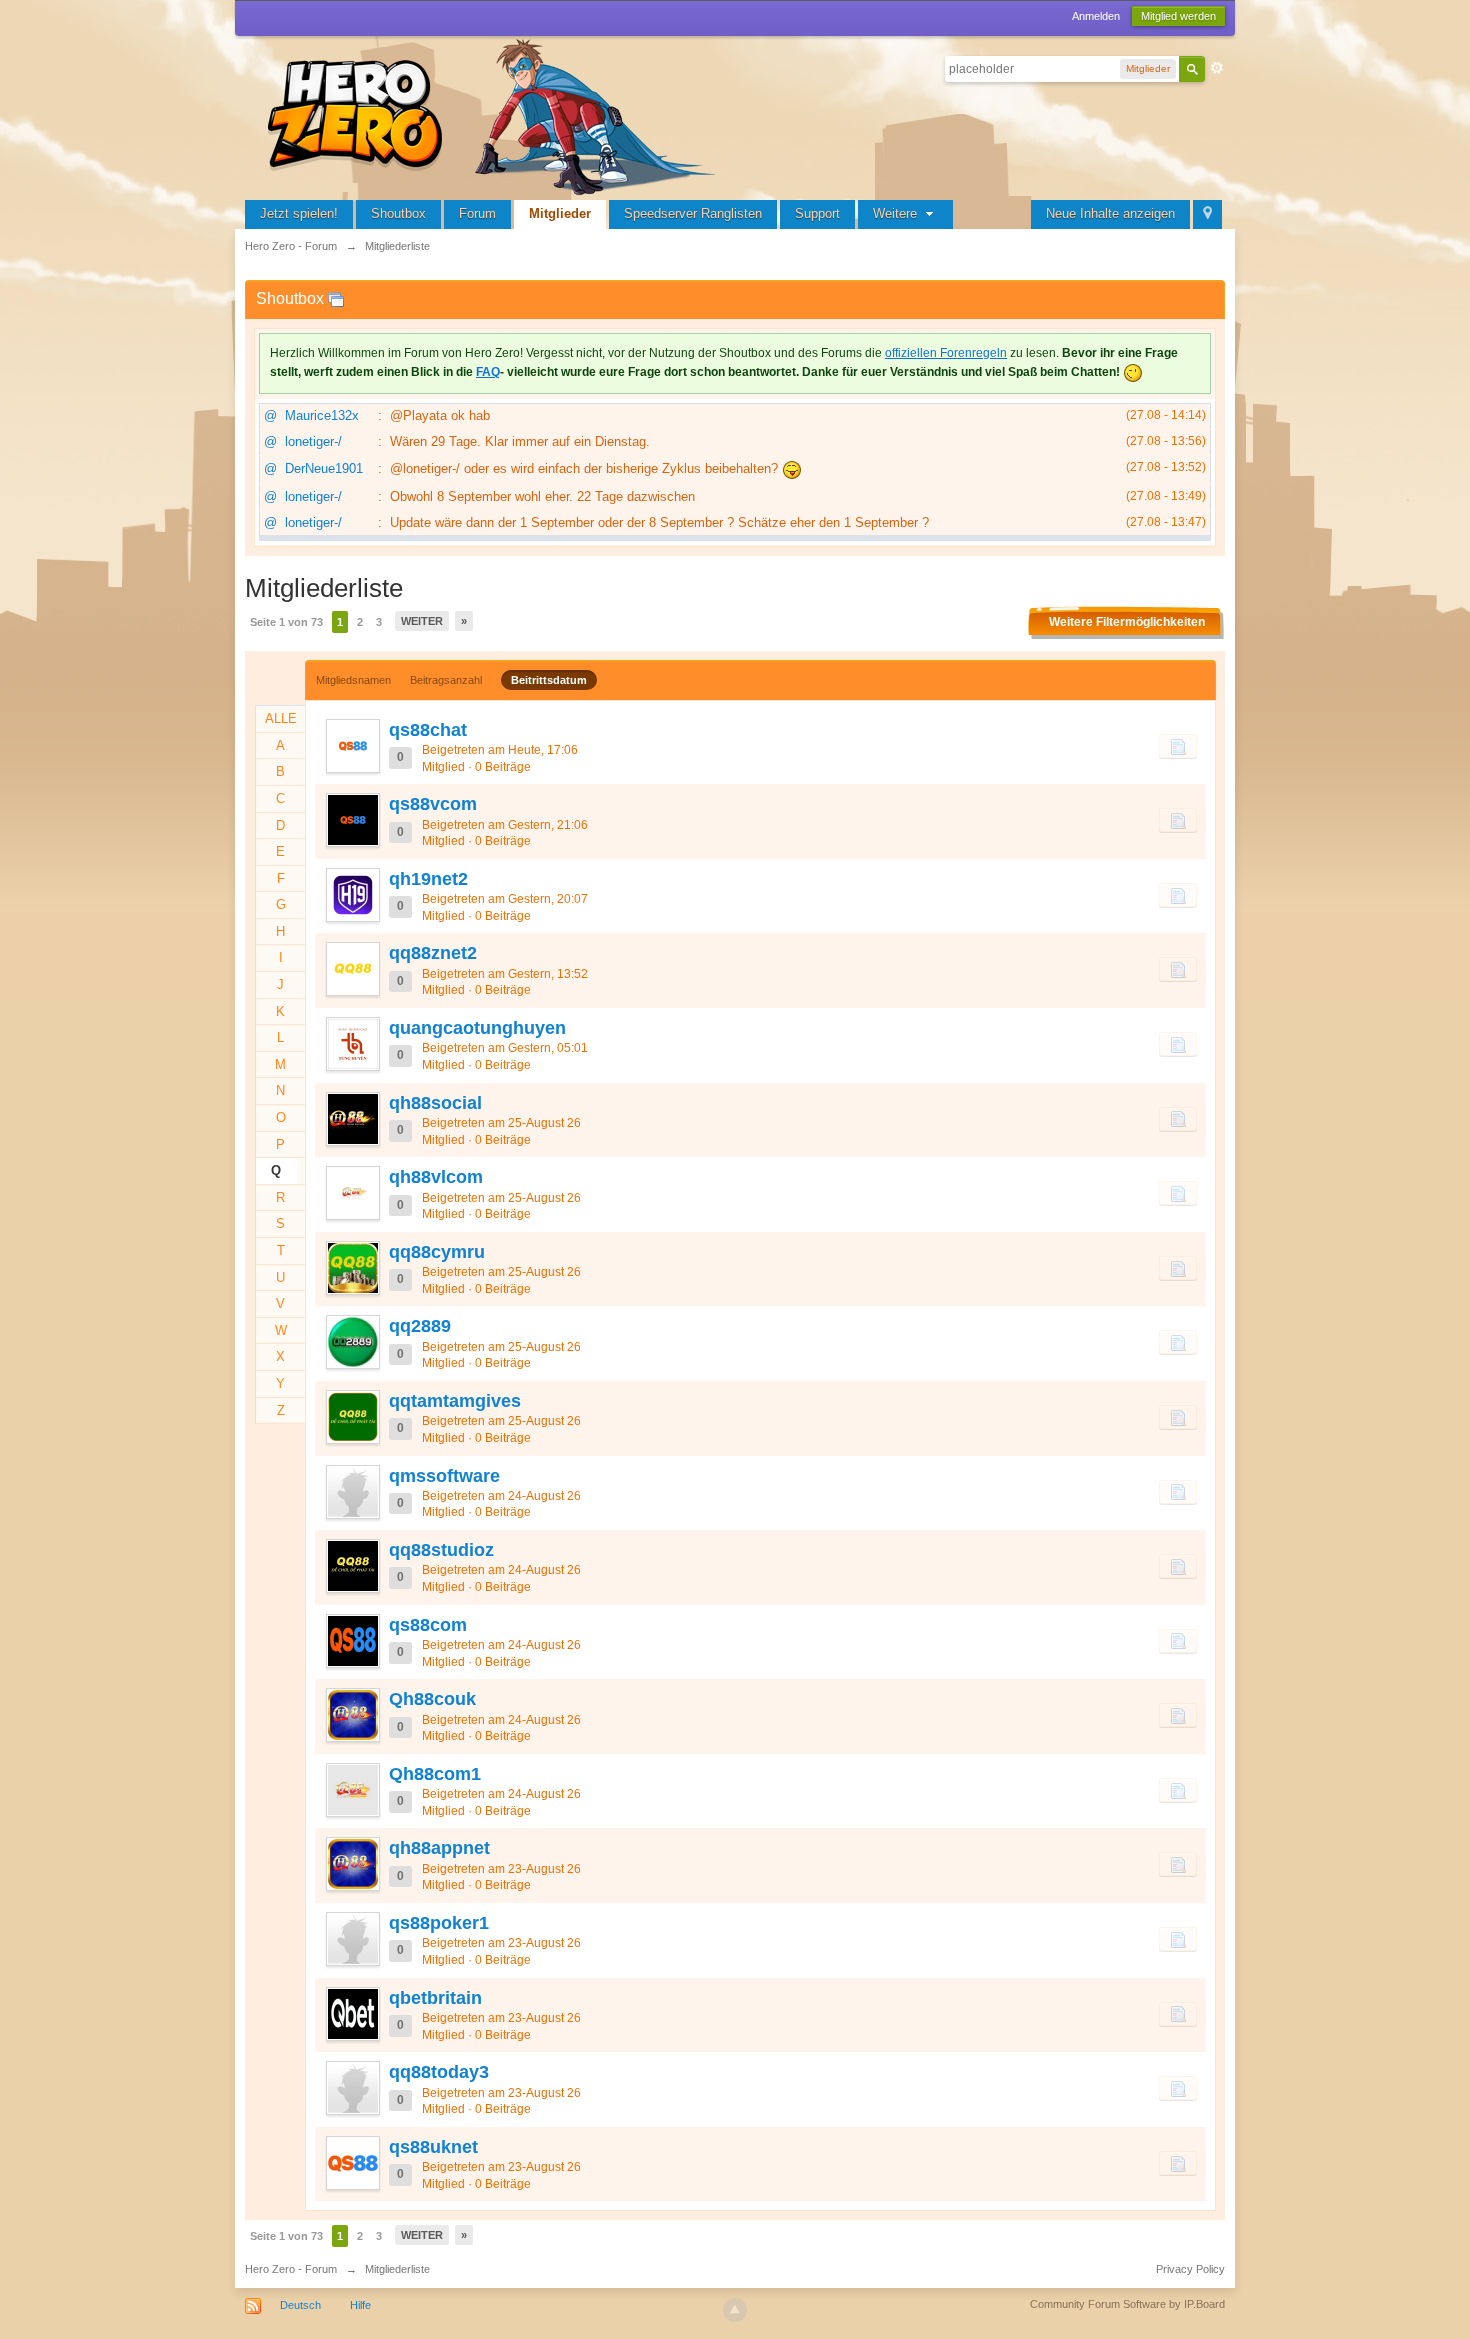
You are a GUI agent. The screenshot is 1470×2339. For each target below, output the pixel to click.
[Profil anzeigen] (352, 746)
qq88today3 (439, 2072)
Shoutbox (398, 213)
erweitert (1217, 68)
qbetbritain (435, 1998)
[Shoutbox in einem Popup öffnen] (336, 298)
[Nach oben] (735, 2310)
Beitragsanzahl (446, 680)
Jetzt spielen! (299, 213)
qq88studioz (441, 1550)
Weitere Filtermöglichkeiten (1127, 622)
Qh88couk (432, 1699)
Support (817, 213)
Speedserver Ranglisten (693, 213)
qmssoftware (444, 1476)
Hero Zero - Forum (291, 2269)
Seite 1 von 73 (286, 622)
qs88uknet (433, 2147)
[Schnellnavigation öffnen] (1207, 214)
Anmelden (1096, 16)
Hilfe (360, 2305)
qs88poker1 (439, 1923)
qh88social (435, 1103)
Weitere (897, 213)
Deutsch (300, 2305)
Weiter (422, 621)
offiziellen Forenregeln (946, 353)
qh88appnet (439, 1848)
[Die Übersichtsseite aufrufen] (495, 114)
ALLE (281, 718)
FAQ (488, 372)
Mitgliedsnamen (353, 680)
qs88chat (428, 730)
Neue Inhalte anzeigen (1110, 213)
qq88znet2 (433, 953)
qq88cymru (437, 1252)
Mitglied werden (1178, 16)
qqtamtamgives (455, 1401)
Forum (477, 213)
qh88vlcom (436, 1177)
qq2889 (420, 1326)
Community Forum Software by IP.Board (1127, 2304)
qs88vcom (433, 804)
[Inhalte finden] (1178, 746)
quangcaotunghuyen (477, 1028)
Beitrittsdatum (549, 680)
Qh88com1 (435, 1774)
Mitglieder (560, 213)
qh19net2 (428, 879)
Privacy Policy (1190, 2269)
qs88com (428, 1625)
